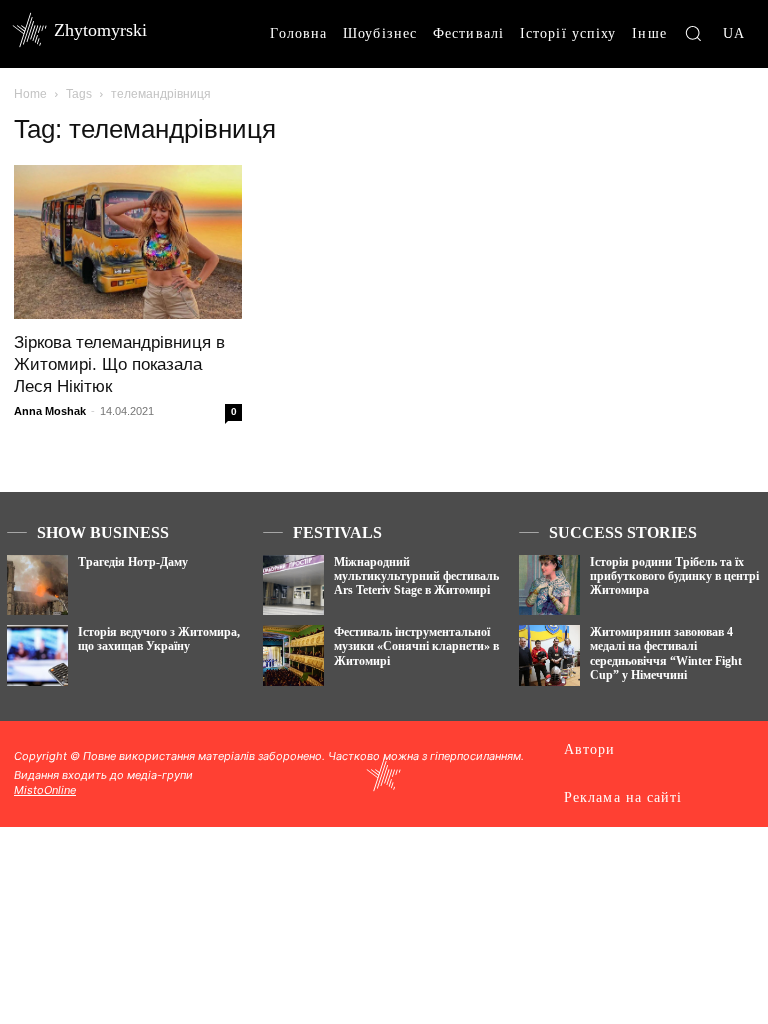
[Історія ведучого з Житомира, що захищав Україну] (37, 655)
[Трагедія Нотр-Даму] (37, 585)
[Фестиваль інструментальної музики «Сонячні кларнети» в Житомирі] (293, 655)
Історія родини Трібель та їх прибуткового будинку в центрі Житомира (674, 576)
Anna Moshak (50, 411)
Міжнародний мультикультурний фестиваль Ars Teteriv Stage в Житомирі (416, 576)
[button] (693, 33)
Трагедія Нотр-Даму (133, 562)
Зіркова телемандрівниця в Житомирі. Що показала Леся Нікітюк (119, 364)
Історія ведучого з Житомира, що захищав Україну (159, 639)
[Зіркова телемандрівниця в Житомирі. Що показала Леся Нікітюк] (128, 242)
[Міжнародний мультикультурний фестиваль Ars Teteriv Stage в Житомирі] (293, 585)
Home (30, 94)
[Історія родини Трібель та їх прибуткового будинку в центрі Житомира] (549, 585)
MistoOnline (45, 790)
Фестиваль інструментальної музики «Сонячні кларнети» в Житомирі (416, 646)
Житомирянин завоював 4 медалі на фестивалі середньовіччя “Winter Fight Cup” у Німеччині (666, 653)
